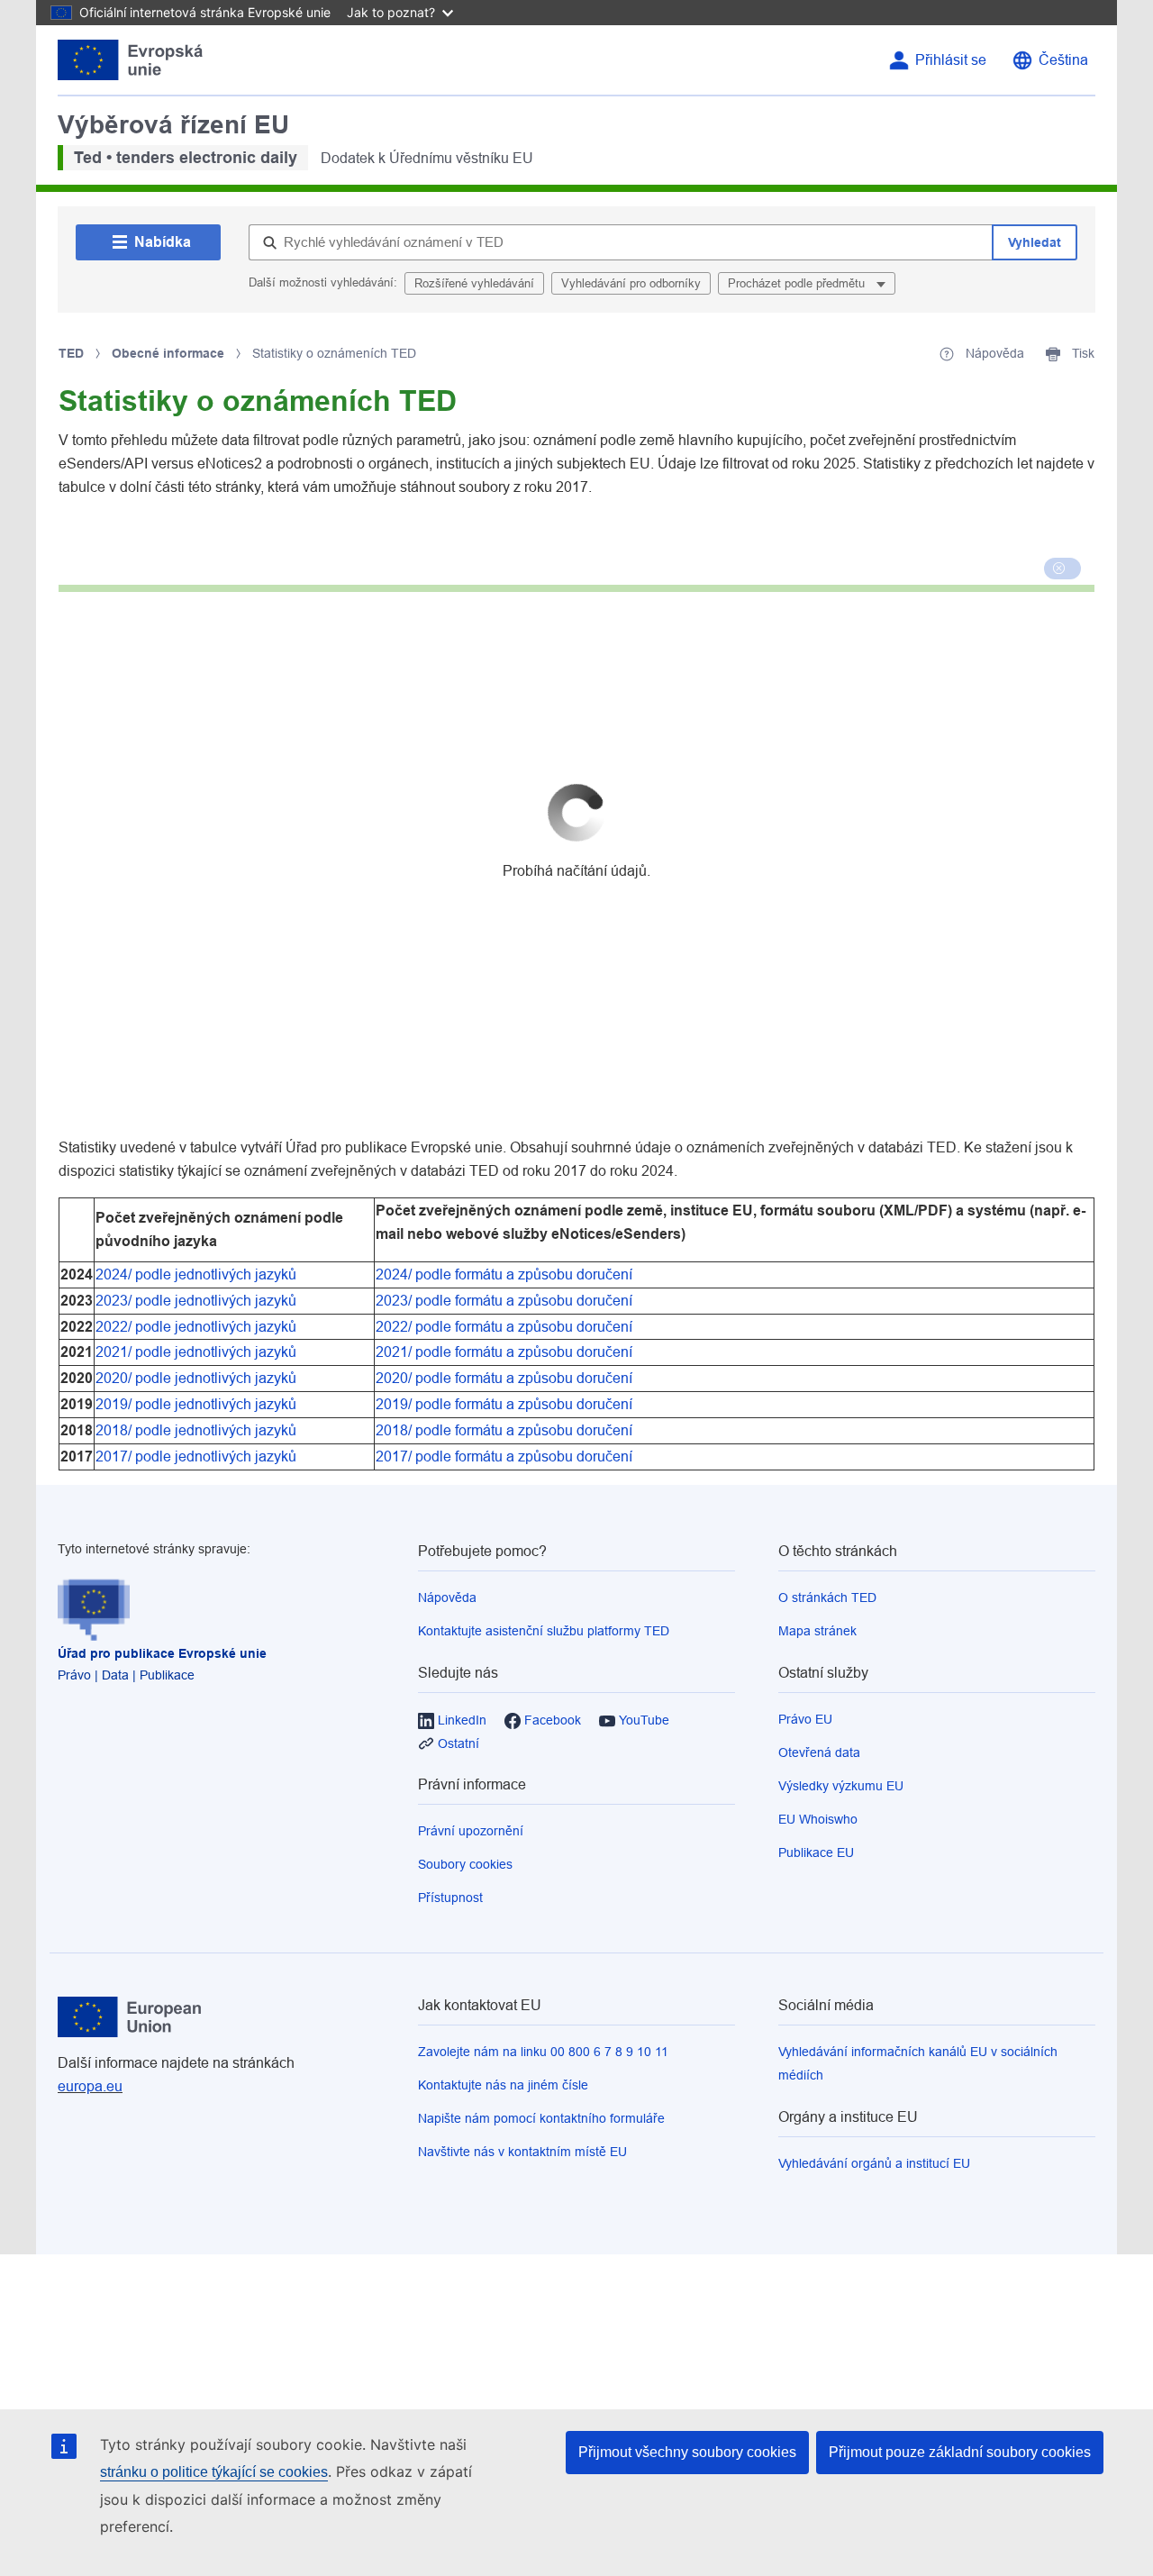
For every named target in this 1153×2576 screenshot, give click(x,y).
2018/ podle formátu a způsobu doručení (504, 1430)
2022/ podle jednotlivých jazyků (198, 1327)
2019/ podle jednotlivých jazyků (198, 1404)
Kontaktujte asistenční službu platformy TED (544, 1631)
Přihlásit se (951, 60)
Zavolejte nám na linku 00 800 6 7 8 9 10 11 (543, 2052)
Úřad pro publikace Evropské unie (162, 1653)
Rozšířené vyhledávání (474, 283)
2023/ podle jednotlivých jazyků (196, 1301)
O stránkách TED (827, 1597)
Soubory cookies (465, 1864)
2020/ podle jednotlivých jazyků (198, 1378)
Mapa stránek (817, 1631)
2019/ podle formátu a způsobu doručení (504, 1404)
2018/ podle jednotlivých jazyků (198, 1430)
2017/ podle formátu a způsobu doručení (504, 1456)
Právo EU (805, 1719)
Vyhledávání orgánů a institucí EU (874, 2163)
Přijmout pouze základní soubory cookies (960, 2452)
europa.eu (90, 2086)
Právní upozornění (471, 1831)
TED (71, 353)
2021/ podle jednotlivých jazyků (198, 1352)
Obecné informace (168, 353)
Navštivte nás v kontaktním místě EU (522, 2152)
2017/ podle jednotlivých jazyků (198, 1456)
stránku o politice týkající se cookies (214, 2472)
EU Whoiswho (818, 1819)
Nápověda (447, 1597)
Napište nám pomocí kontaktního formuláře (541, 2118)
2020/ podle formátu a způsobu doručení (504, 1378)
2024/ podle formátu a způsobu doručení (504, 1274)
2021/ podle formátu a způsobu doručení (504, 1352)
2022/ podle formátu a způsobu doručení (504, 1327)
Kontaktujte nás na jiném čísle (503, 2085)
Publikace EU (816, 1852)
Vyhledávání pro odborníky (631, 283)
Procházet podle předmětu (798, 283)
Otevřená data (819, 1752)
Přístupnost (450, 1898)
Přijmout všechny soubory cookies (687, 2452)
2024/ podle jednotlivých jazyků (198, 1274)
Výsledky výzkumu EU (841, 1786)
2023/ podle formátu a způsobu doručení (504, 1301)
